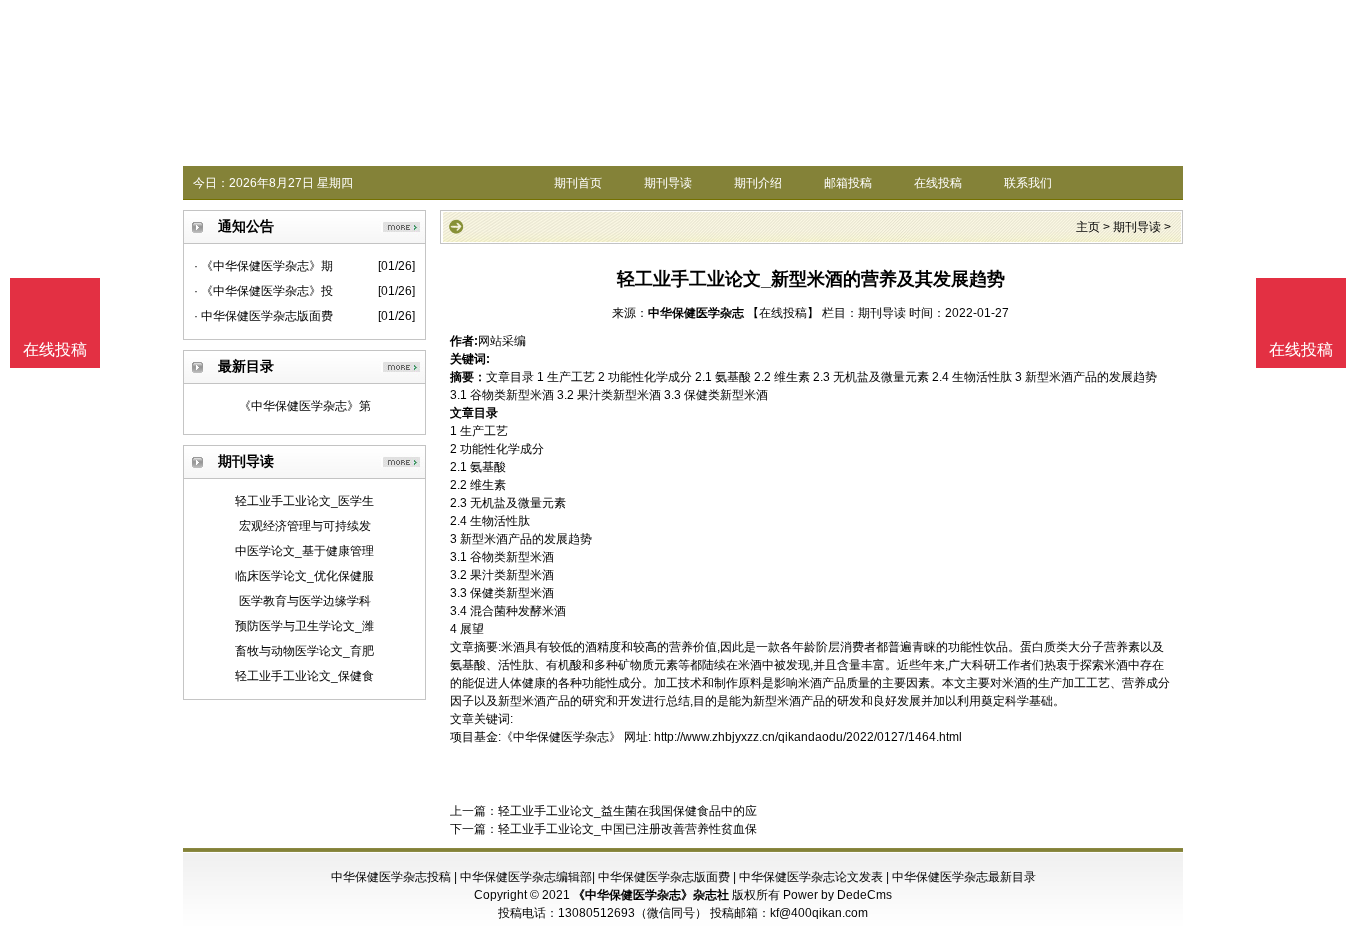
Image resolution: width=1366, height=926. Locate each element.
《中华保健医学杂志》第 (305, 406)
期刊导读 (668, 183)
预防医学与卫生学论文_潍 (304, 626)
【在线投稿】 (783, 313)
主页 (1088, 227)
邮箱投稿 (848, 183)
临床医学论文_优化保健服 (304, 576)
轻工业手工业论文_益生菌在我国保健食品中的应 (627, 811)
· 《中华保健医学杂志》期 (263, 266)
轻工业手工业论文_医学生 (304, 501)
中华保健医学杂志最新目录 (964, 877)
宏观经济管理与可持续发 (305, 526)
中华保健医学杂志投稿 (391, 877)
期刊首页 (578, 183)
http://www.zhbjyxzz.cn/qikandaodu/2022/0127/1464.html (808, 737)
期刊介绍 (758, 183)
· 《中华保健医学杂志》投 (263, 291)
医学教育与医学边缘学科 (305, 601)
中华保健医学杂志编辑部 (526, 877)
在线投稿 (938, 183)
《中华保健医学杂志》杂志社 (651, 895)
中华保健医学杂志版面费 (664, 877)
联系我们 (1028, 183)
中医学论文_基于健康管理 (304, 551)
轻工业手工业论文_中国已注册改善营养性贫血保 (627, 829)
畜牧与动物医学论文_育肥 (304, 651)
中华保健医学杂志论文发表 (811, 877)
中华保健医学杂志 (696, 313)
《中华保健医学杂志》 (561, 737)
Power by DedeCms (837, 895)
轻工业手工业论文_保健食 (304, 676)
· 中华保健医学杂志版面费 (263, 316)
